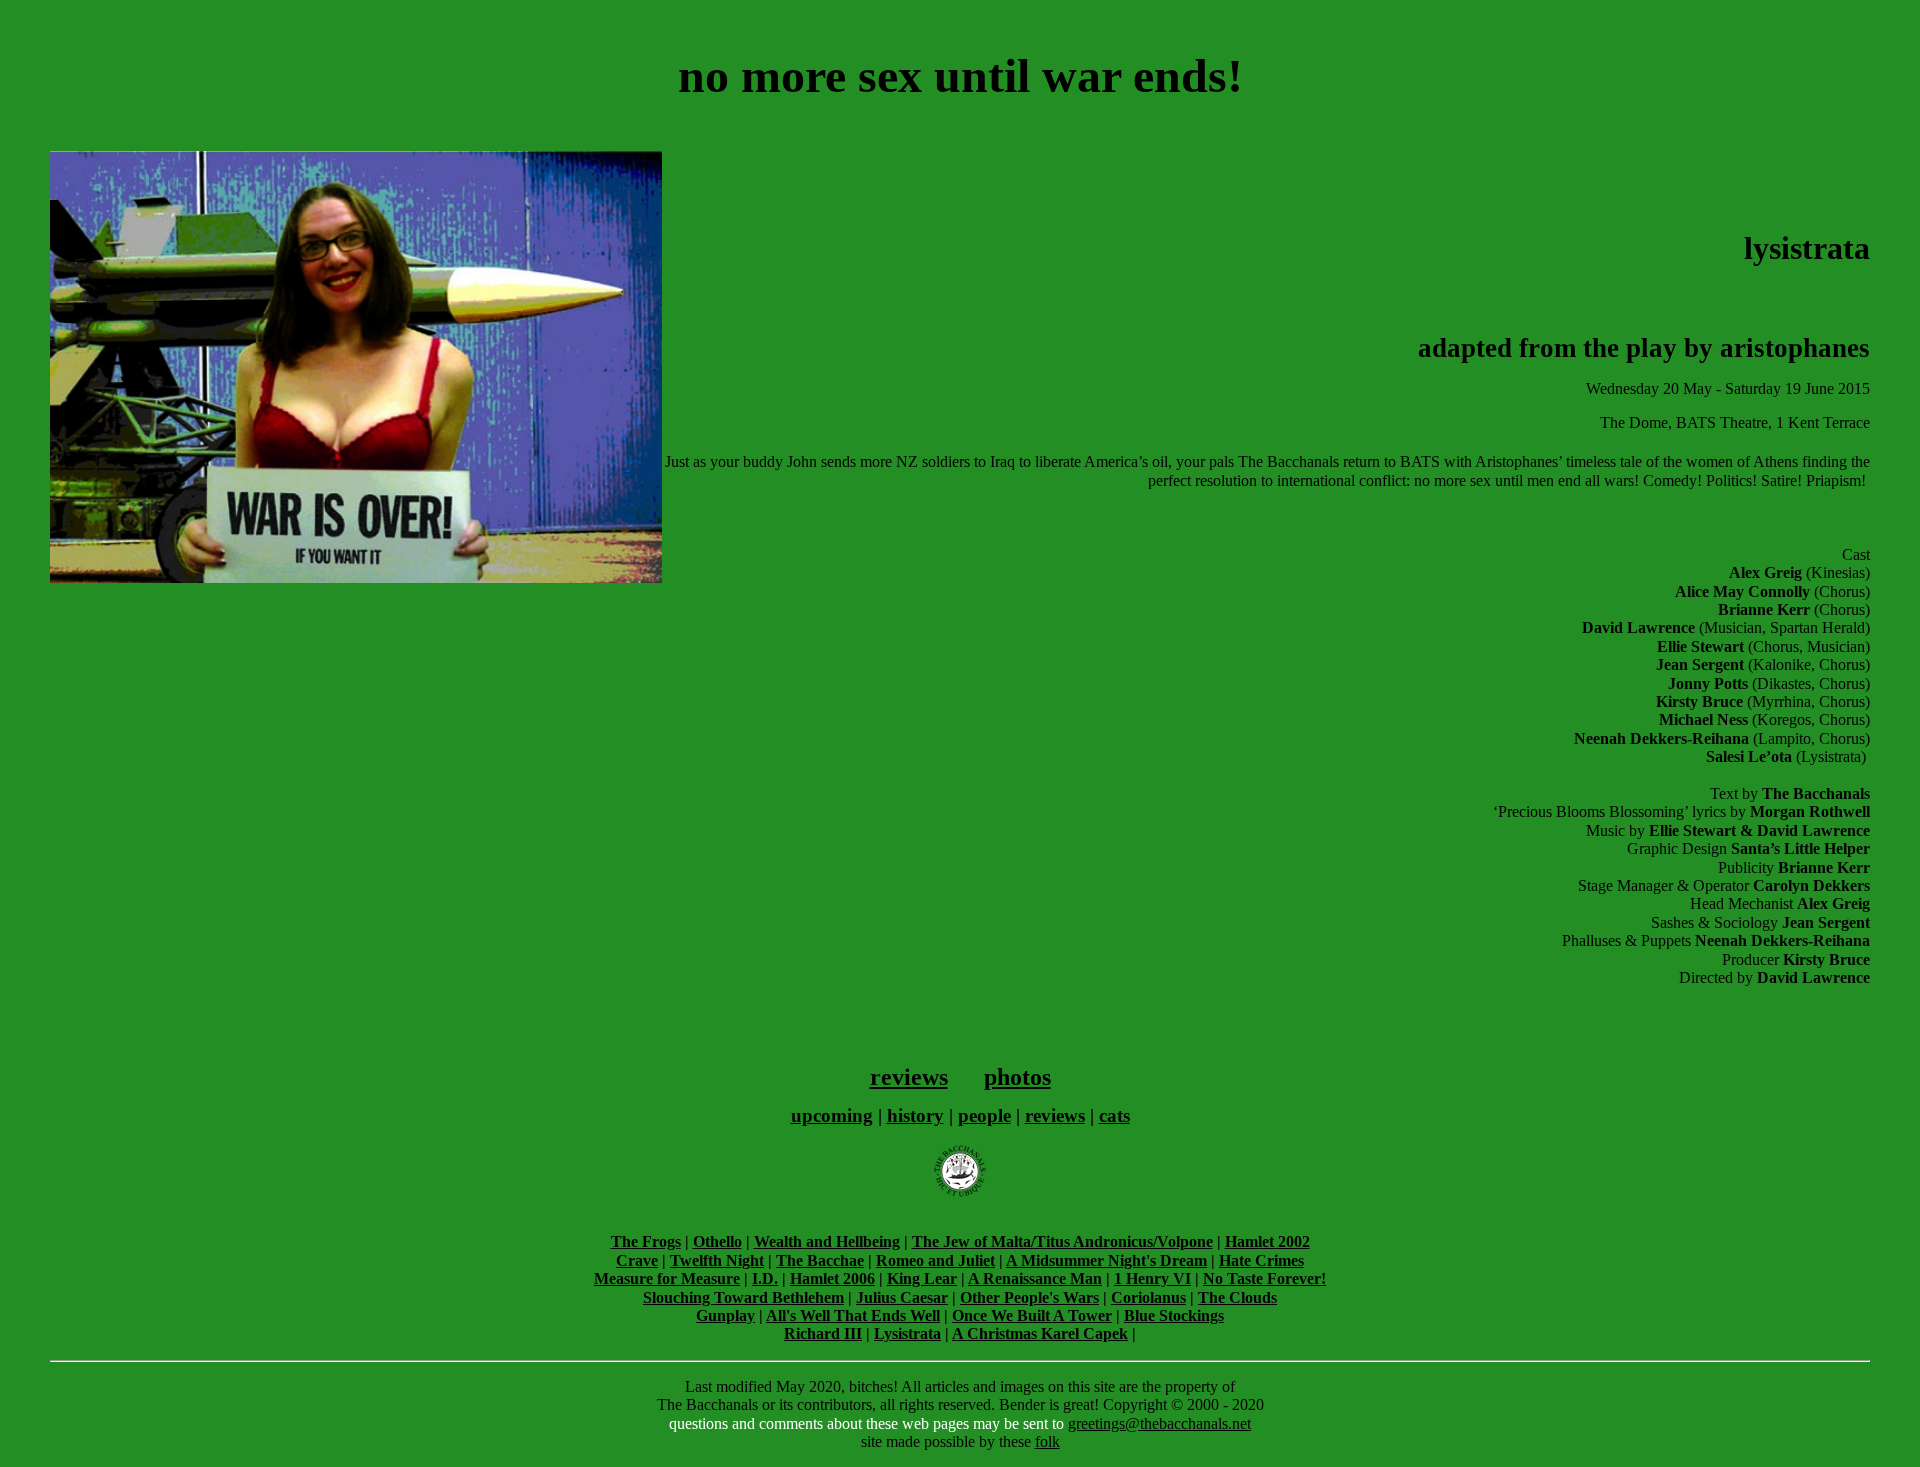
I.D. (765, 1278)
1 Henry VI (1152, 1278)
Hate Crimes (1261, 1260)
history (915, 1115)
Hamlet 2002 (1267, 1241)
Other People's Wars (1029, 1297)
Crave (637, 1260)
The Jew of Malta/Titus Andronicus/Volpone (1062, 1241)
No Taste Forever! (1264, 1278)
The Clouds (1237, 1297)
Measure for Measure (667, 1278)
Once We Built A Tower (1032, 1315)
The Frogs (646, 1241)
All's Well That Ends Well (853, 1315)
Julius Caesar (902, 1297)
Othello (717, 1241)
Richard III (823, 1333)
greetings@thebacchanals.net (1159, 1423)
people (984, 1115)
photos (1017, 1077)
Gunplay (725, 1315)
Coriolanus (1148, 1297)
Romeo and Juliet (935, 1260)
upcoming (832, 1115)
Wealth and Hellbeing (827, 1241)
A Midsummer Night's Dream (1106, 1260)
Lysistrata (907, 1333)
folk (1047, 1441)
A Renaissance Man (1035, 1278)
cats (1114, 1115)
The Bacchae (820, 1260)
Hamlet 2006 (832, 1278)
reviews (909, 1077)
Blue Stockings (1174, 1315)
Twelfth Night (717, 1260)
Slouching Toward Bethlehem (743, 1297)
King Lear (922, 1278)
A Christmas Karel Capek (1040, 1333)
